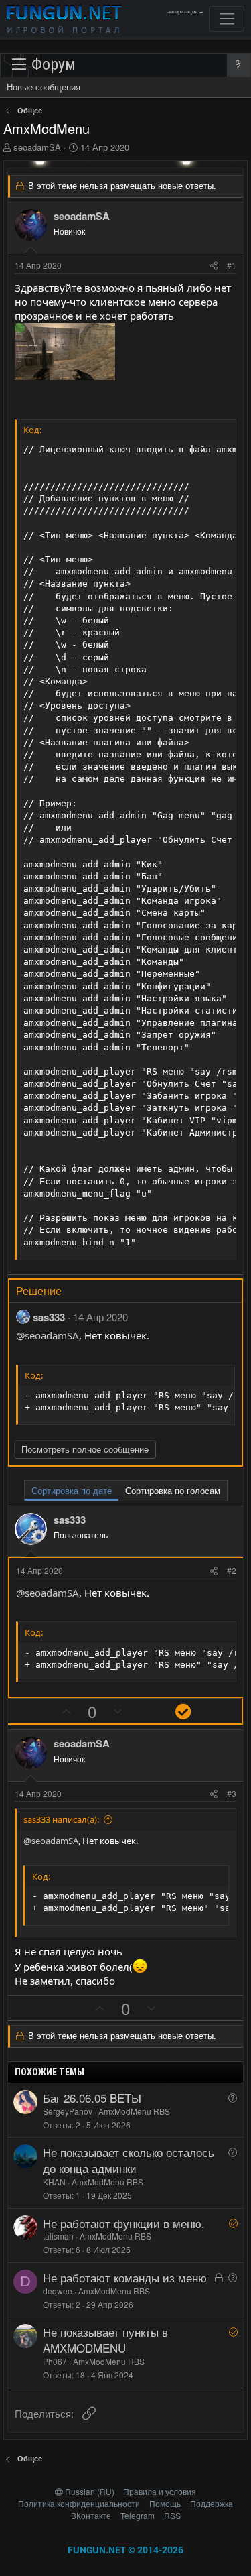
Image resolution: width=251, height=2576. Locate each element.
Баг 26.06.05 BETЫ (92, 2098)
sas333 (49, 1317)
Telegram (138, 2515)
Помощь (165, 2503)
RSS (172, 2515)
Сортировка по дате (72, 1490)
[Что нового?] (239, 65)
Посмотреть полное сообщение (85, 1449)
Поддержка (212, 2503)
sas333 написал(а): (61, 1819)
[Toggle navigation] (227, 19)
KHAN (54, 2182)
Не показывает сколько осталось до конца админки (129, 2160)
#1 (232, 265)
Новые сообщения (44, 87)
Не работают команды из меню (125, 2277)
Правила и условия (160, 2491)
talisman (58, 2236)
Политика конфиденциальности (79, 2503)
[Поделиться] (214, 266)
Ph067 (55, 2361)
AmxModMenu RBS (134, 2111)
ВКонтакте (91, 2515)
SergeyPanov (68, 2111)
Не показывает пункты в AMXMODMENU (105, 2340)
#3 (232, 1793)
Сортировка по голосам (173, 1490)
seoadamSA (37, 147)
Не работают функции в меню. (124, 2223)
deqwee (58, 2291)
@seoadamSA (48, 1335)
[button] (42, 65)
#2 (232, 1570)
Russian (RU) (90, 2491)
